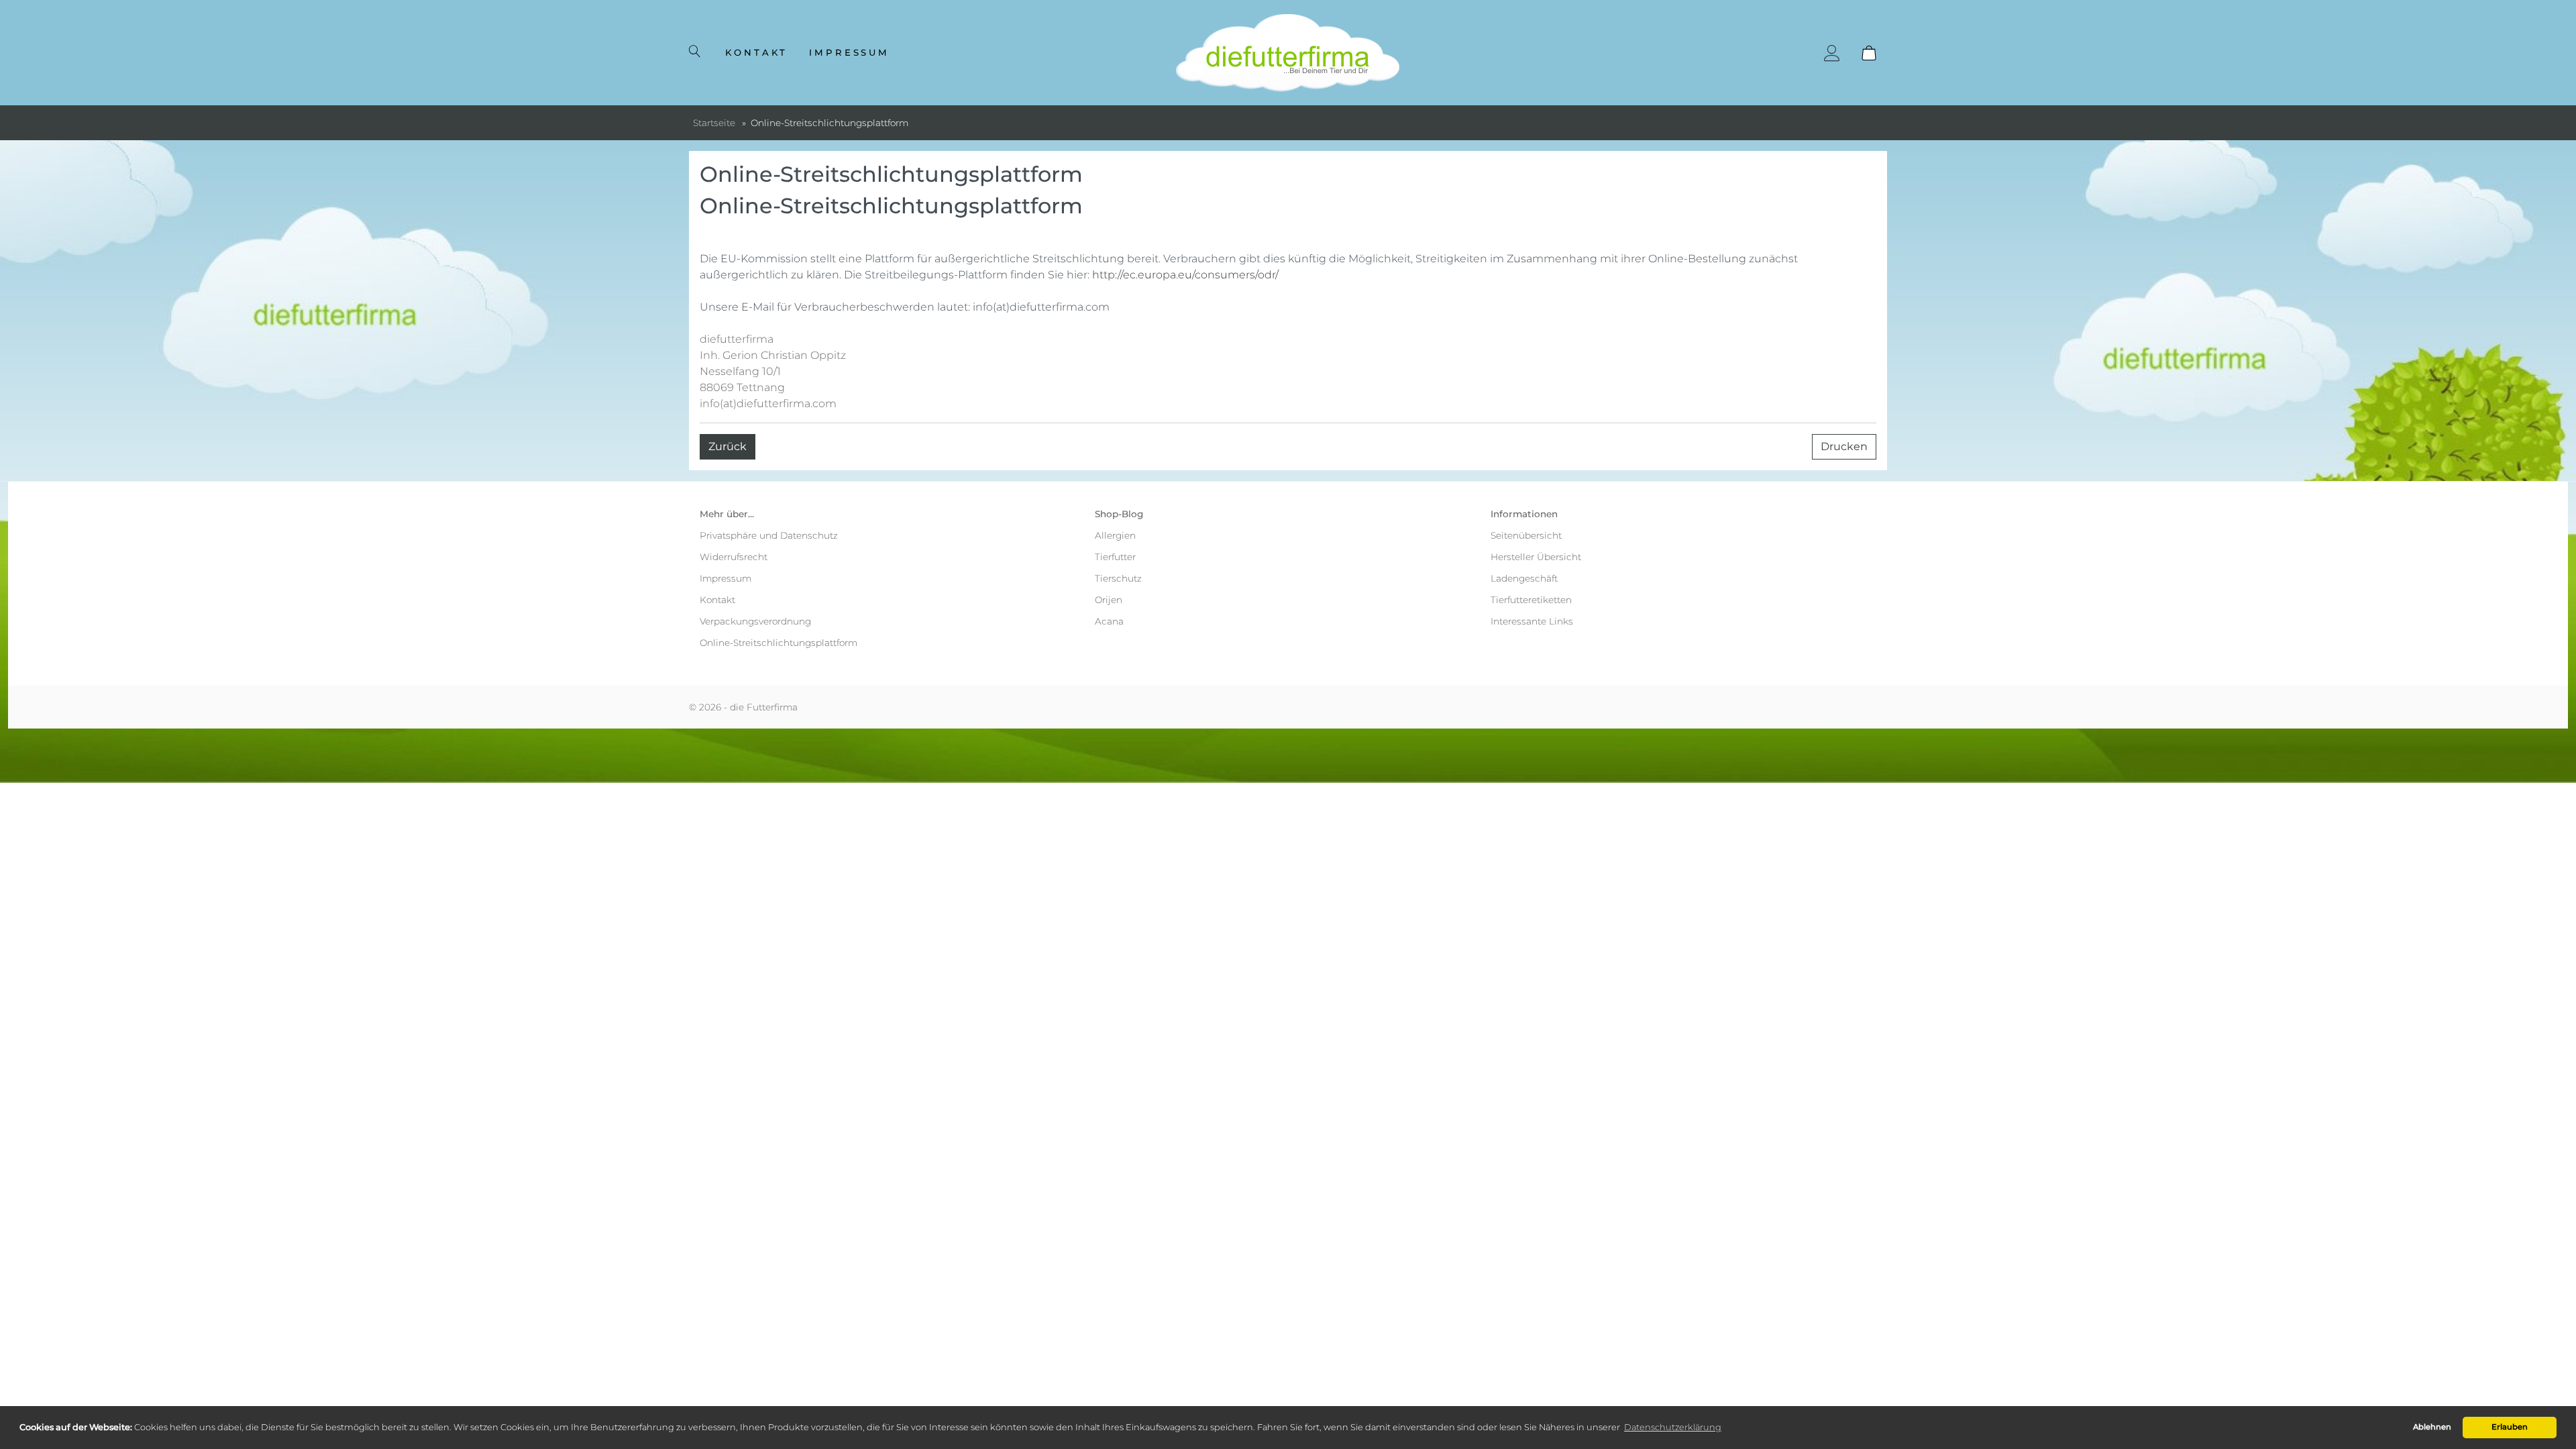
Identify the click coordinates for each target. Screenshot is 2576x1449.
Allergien (1115, 535)
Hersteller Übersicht (1536, 557)
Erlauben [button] (2510, 1427)
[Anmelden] (1832, 53)
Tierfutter (1115, 557)
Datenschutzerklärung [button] (1673, 1427)
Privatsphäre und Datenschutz (769, 535)
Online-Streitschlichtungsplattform (779, 643)
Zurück (728, 446)
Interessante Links (1532, 621)
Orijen (1109, 600)
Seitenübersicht (1526, 535)
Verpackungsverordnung (755, 621)
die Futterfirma (764, 707)
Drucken (1844, 446)
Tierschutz (1118, 578)
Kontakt (756, 52)
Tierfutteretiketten (1531, 600)
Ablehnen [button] (2432, 1427)
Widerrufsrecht (734, 557)
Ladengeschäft (1524, 578)
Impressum (850, 52)
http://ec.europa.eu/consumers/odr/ (1185, 275)
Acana (1109, 621)
